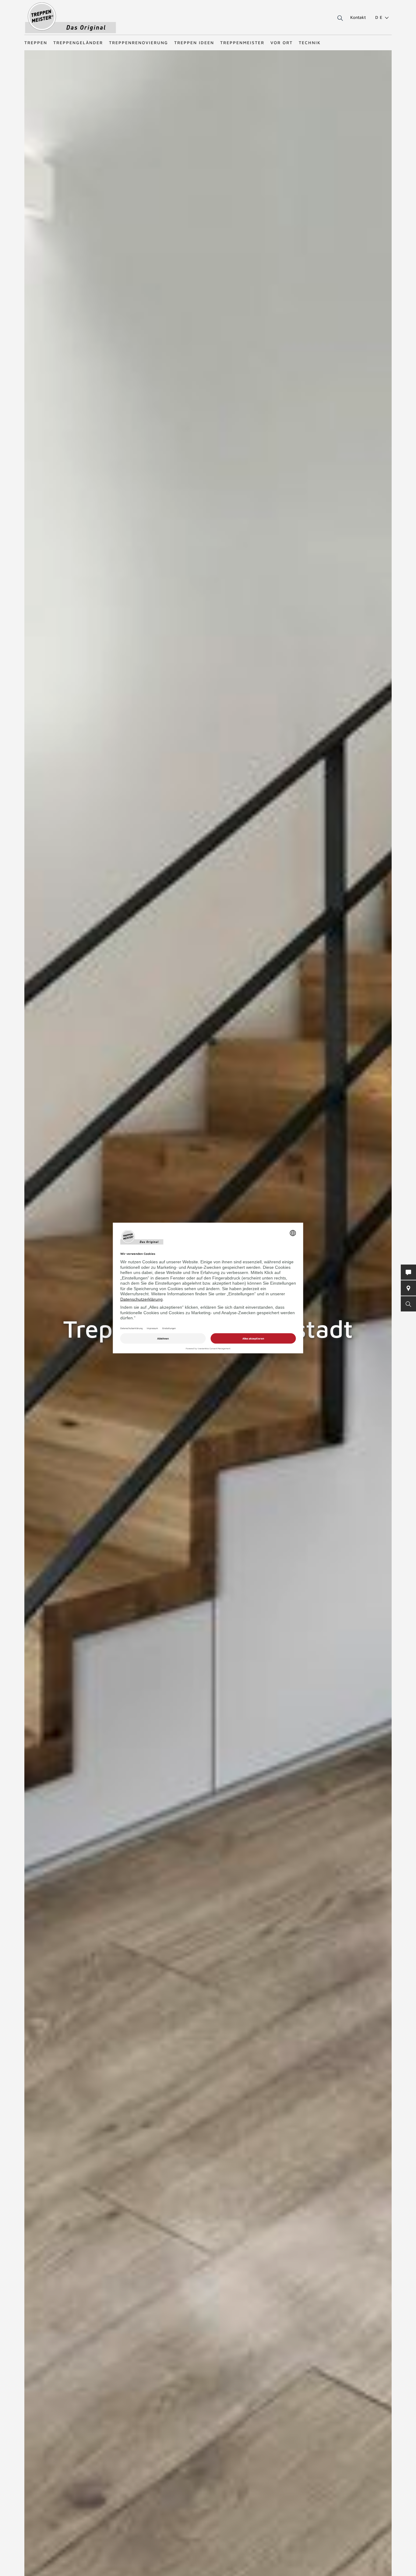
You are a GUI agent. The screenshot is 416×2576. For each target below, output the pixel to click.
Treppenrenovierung (139, 42)
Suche (339, 18)
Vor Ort (282, 42)
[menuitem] (379, 17)
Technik (310, 42)
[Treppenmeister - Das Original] (71, 18)
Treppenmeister (242, 42)
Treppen (36, 42)
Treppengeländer (78, 42)
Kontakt (358, 17)
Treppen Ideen (194, 42)
